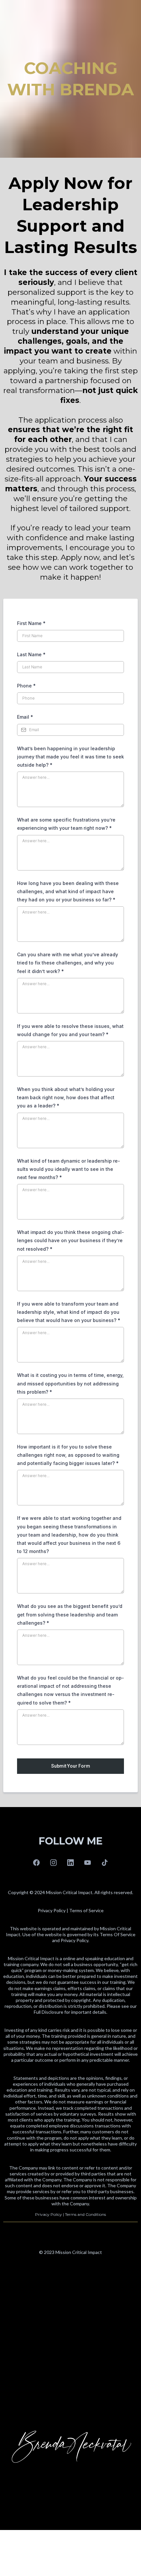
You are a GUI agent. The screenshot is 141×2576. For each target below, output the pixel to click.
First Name (31, 623)
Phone (26, 686)
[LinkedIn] (70, 1863)
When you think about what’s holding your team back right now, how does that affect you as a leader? (66, 1097)
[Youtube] (88, 1863)
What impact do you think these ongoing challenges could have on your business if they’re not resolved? (70, 1240)
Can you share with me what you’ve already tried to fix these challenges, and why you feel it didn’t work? (68, 963)
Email (25, 717)
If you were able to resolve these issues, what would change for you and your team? (70, 1030)
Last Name (31, 654)
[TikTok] (105, 1863)
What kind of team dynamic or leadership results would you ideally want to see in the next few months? (69, 1169)
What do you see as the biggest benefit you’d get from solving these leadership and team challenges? (70, 1614)
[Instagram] (53, 1863)
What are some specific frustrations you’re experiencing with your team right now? (66, 824)
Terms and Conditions (85, 2214)
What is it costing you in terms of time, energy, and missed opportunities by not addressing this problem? (70, 1383)
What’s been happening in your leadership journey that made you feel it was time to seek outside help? (70, 757)
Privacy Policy (49, 2214)
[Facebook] (36, 1863)
